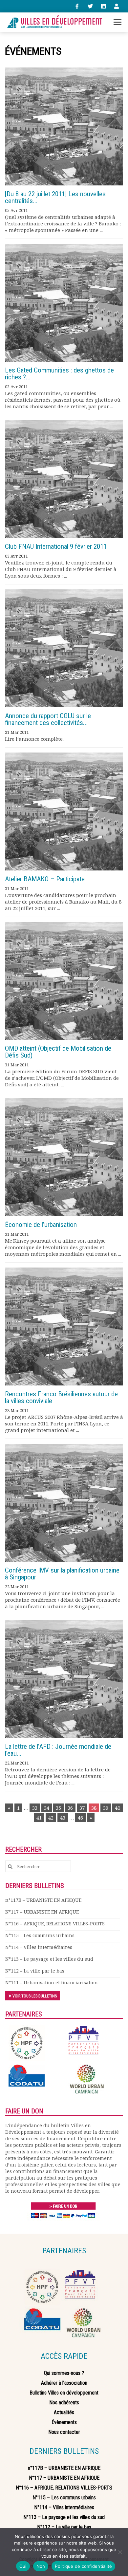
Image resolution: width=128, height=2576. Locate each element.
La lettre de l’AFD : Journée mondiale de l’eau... (58, 1750)
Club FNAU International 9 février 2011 (56, 546)
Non (41, 2566)
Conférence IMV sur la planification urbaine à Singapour (62, 1574)
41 (39, 1818)
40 (117, 1808)
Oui (23, 2566)
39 (106, 1808)
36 (70, 1808)
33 (35, 1808)
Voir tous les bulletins (35, 1996)
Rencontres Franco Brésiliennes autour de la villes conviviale (61, 1397)
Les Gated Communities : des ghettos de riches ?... (59, 374)
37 (82, 1808)
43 (63, 1818)
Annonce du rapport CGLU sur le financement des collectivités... (48, 719)
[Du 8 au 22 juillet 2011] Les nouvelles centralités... (55, 197)
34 (47, 1808)
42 (51, 1818)
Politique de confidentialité (83, 2566)
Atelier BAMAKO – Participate (45, 879)
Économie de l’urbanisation (41, 1225)
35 (58, 1808)
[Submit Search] (10, 1867)
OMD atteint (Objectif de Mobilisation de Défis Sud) (58, 1052)
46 (80, 1818)
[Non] (120, 2552)
